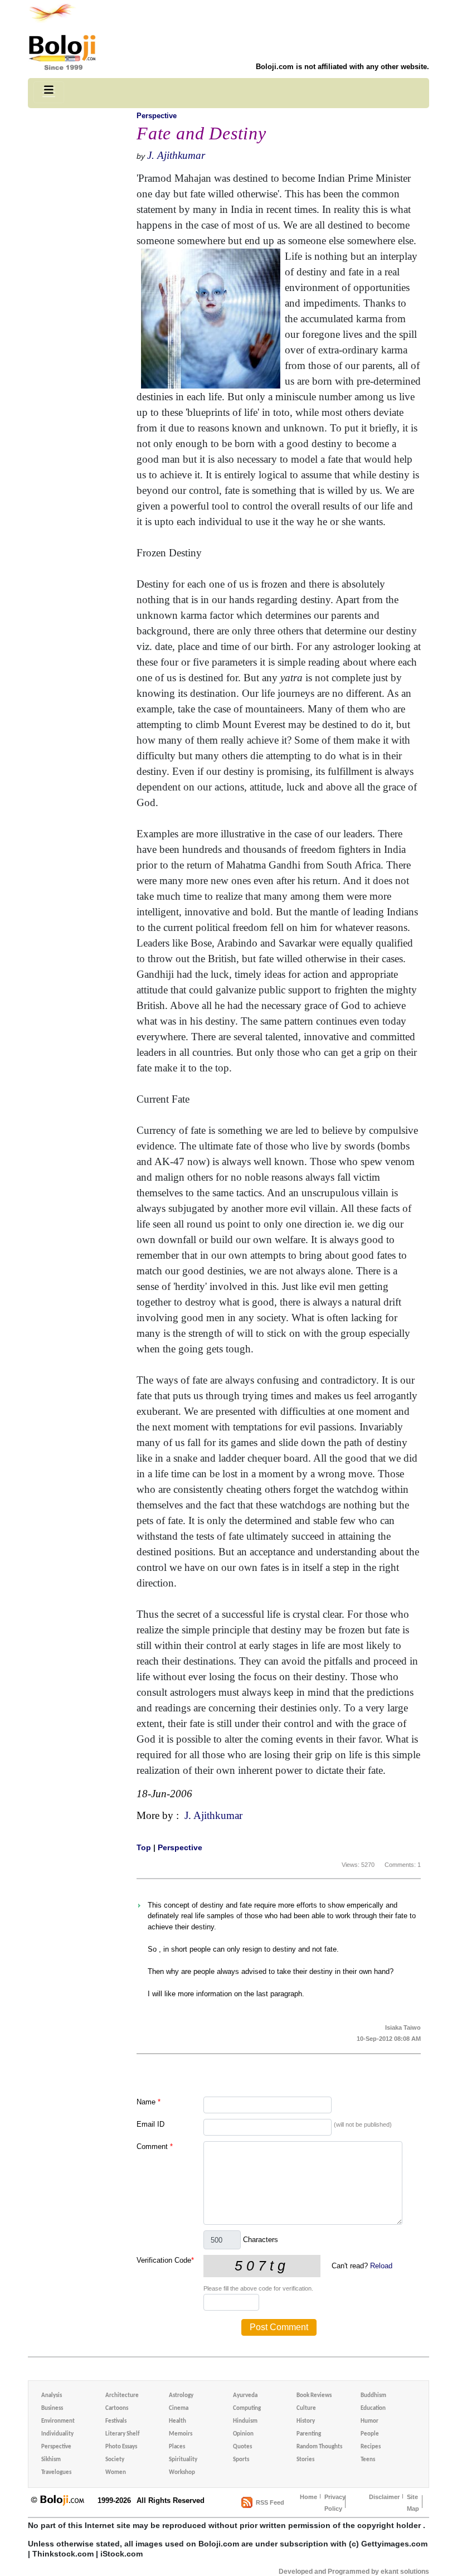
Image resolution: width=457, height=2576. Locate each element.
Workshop (182, 2473)
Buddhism (373, 2396)
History (306, 2421)
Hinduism (245, 2421)
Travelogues (56, 2473)
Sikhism (51, 2460)
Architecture (122, 2396)
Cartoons (117, 2408)
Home (308, 2497)
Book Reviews (314, 2396)
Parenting (309, 2434)
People (370, 2434)
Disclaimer (384, 2497)
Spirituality (183, 2460)
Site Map (413, 2503)
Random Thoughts (319, 2447)
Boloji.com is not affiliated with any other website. (342, 67)
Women (116, 2473)
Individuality (57, 2434)
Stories (305, 2460)
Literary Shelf (122, 2434)
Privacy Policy (335, 2503)
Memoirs (181, 2434)
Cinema (179, 2408)
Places (177, 2447)
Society (115, 2460)
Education (373, 2408)
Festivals (116, 2421)
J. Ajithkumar (176, 155)
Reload (381, 2266)
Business (52, 2408)
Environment (58, 2421)
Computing (247, 2408)
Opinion (243, 2434)
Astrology (181, 2396)
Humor (370, 2421)
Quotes (242, 2447)
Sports (241, 2460)
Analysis (52, 2396)
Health (178, 2421)
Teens (368, 2460)
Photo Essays (121, 2447)
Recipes (371, 2447)
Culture (306, 2408)
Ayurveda (245, 2396)
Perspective (157, 116)
